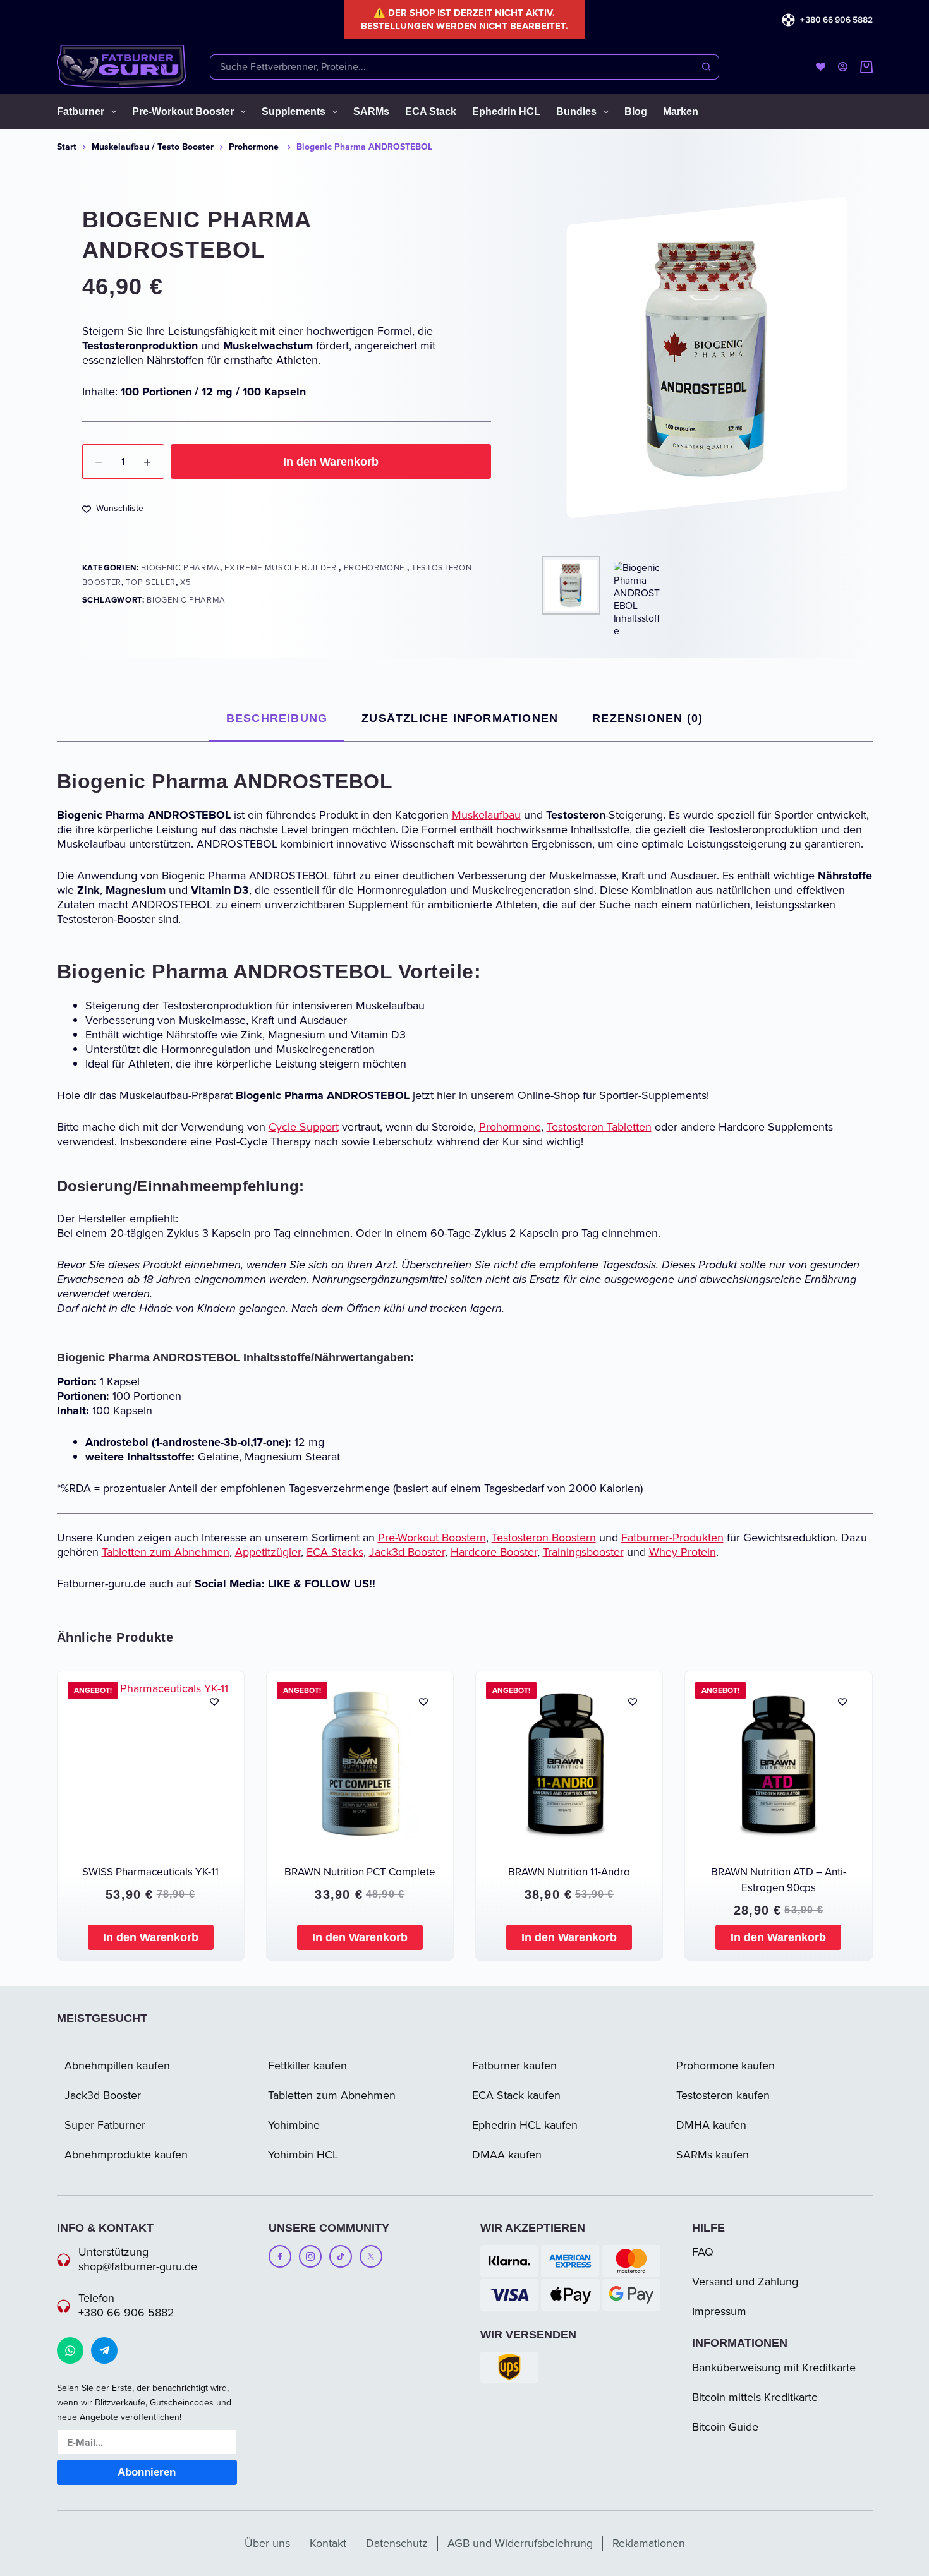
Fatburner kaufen (514, 2066)
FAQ (703, 2252)
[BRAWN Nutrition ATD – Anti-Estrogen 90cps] (778, 1765)
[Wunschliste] (821, 67)
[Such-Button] (707, 67)
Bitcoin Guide (725, 2427)
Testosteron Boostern (544, 1538)
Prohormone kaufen (726, 2066)
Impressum (719, 2311)
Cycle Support (304, 1127)
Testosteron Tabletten (599, 1127)
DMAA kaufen (507, 2155)
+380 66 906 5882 (836, 20)
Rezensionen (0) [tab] (647, 718)
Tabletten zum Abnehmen (166, 1552)
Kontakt (328, 2543)
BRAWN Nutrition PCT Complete (360, 1872)
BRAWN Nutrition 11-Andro (569, 1872)
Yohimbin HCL (303, 2155)
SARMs (371, 111)
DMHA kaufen (711, 2125)
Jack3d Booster (407, 1552)
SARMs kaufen (713, 2155)
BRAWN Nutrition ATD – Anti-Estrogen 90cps (779, 1880)
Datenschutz (397, 2543)
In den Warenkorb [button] (151, 1937)
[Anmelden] (843, 67)
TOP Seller (151, 582)
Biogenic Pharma (180, 568)
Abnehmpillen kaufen (117, 2066)
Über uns (267, 2543)
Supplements (294, 111)
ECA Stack (431, 111)
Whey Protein (683, 1552)
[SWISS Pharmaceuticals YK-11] (151, 1765)
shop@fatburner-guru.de (138, 2266)
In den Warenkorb (331, 462)
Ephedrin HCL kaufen (525, 2125)
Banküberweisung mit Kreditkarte (774, 2368)
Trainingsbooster (583, 1552)
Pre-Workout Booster (183, 111)
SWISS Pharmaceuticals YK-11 (150, 1872)
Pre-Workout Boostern (432, 1538)
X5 (185, 582)
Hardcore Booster (494, 1552)
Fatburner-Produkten (672, 1538)
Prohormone (375, 568)
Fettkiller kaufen (307, 2066)
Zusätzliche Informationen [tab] (460, 718)
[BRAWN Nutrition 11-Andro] (569, 1765)
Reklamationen (649, 2543)
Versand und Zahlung (745, 2282)
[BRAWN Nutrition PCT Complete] (360, 1765)
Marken (681, 111)
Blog (636, 111)
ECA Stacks (335, 1552)
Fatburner (81, 111)
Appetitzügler (268, 1552)
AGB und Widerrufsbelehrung (520, 2543)
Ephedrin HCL (506, 111)
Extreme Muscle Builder (282, 568)
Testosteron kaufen (723, 2095)
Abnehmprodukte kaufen (126, 2155)
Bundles (576, 111)
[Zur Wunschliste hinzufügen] (214, 1701)
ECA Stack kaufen (516, 2095)
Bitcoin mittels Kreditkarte (755, 2397)
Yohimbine (294, 2125)
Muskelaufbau (486, 815)
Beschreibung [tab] (277, 718)
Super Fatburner (105, 2125)
